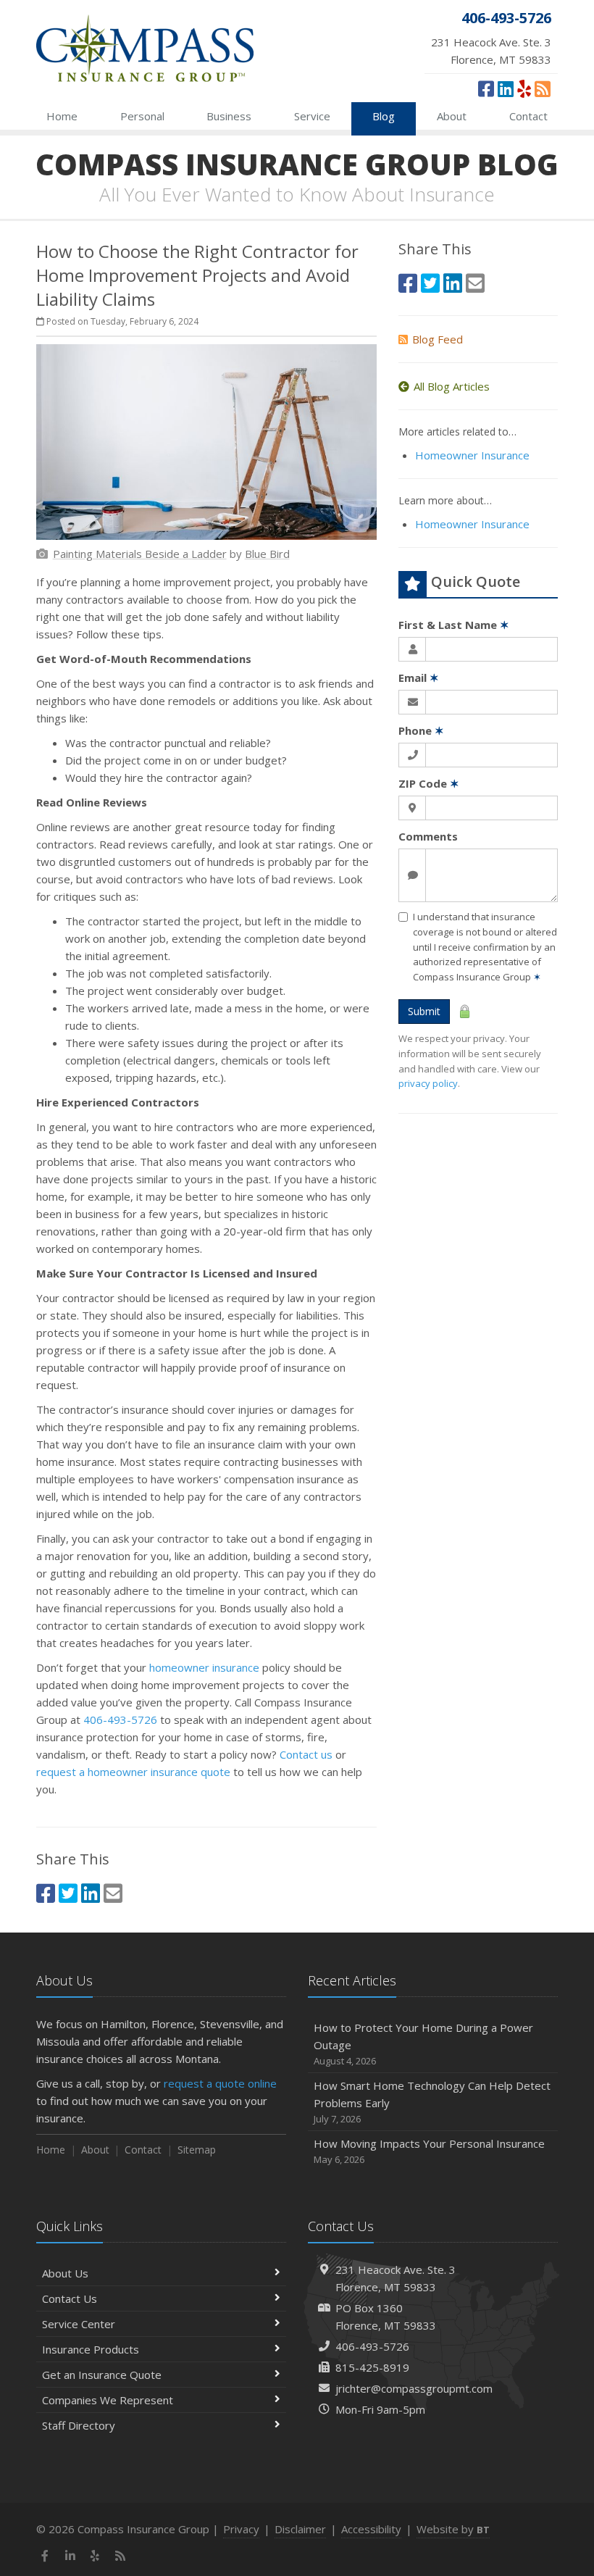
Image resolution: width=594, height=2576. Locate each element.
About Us (65, 2273)
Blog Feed (438, 339)
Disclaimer (300, 2529)
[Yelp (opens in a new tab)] (524, 88)
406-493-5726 (120, 1720)
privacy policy (428, 1083)
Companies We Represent (108, 2400)
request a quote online (220, 2083)
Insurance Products (91, 2349)
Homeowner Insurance (472, 455)
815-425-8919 (372, 2367)
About (452, 116)
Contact (528, 116)
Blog (384, 116)
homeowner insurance (204, 1667)
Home (62, 116)
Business (229, 116)
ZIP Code (429, 783)
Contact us (306, 1754)
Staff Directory (79, 2425)
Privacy (241, 2529)
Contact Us (70, 2298)
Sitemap (197, 2150)
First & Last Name (454, 625)
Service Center (79, 2324)
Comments (428, 836)
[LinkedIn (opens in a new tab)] (506, 88)
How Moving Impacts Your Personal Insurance (429, 2151)
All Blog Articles (452, 386)
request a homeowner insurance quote (133, 1772)
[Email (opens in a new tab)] (113, 1893)
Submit (424, 1011)
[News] (543, 88)
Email (419, 678)
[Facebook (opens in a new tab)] (486, 88)
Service (312, 116)
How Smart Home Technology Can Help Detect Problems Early (432, 2102)
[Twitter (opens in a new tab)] (68, 1893)
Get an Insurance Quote (102, 2375)
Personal (142, 116)
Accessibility (371, 2529)
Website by (453, 2529)
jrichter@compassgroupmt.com (414, 2388)
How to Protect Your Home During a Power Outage (423, 2044)
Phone (421, 730)
